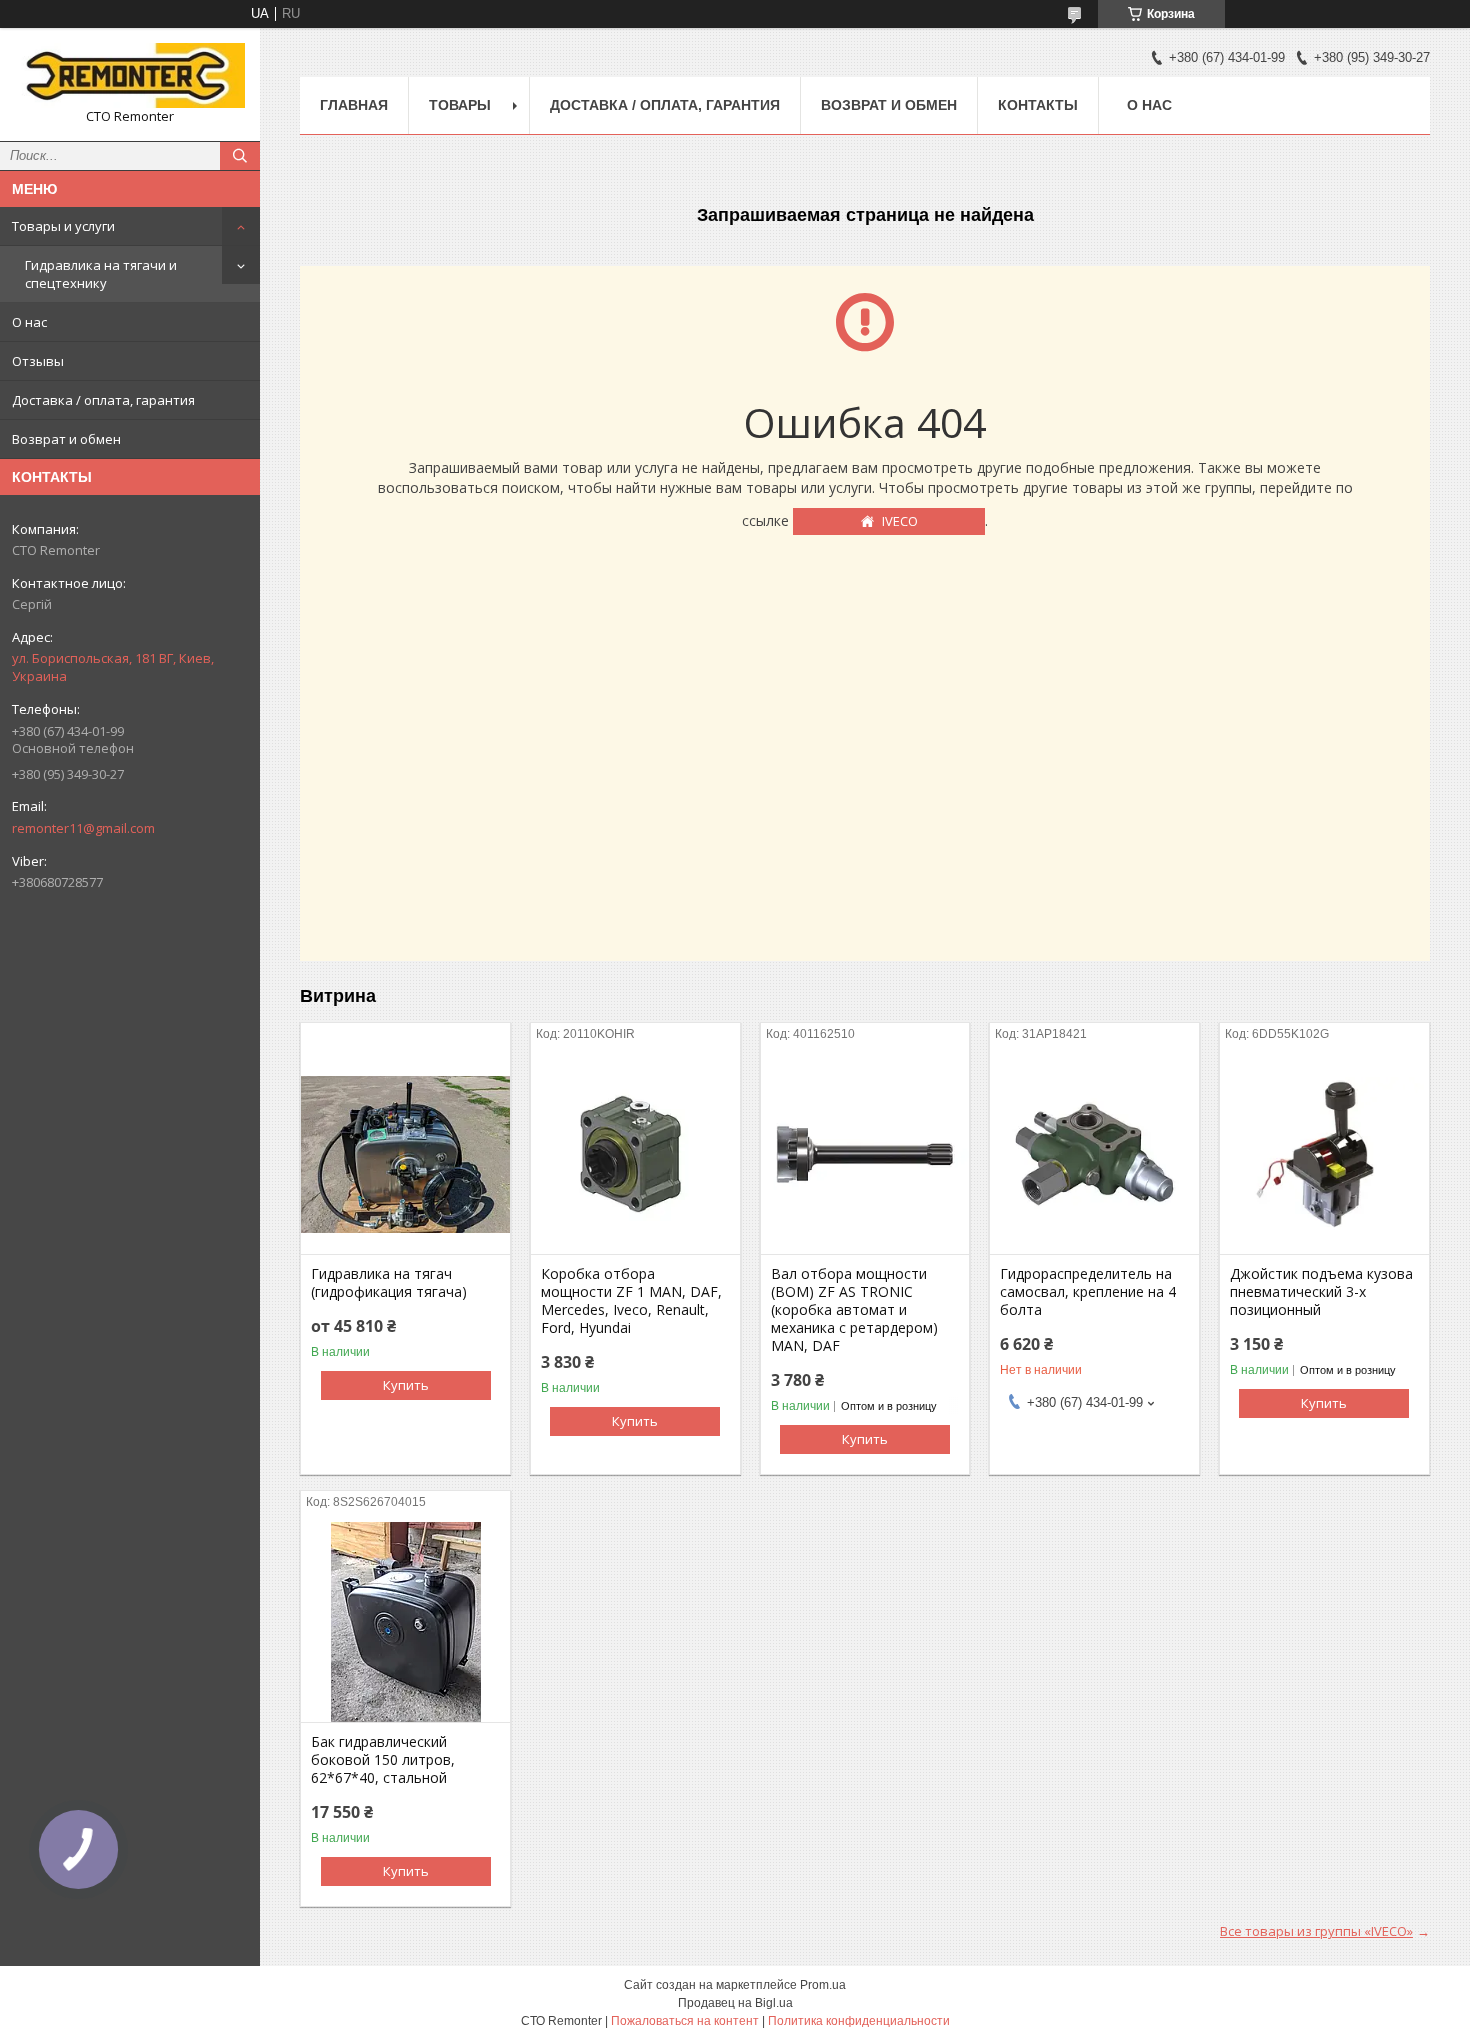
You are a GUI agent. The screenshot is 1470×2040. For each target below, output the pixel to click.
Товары (460, 105)
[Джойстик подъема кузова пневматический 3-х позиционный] (1324, 1154)
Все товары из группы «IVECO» (1316, 1931)
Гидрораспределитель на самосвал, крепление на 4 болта (1088, 1292)
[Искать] (240, 156)
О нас (29, 322)
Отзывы (38, 361)
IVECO (900, 521)
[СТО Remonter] (130, 75)
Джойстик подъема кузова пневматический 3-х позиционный (1321, 1292)
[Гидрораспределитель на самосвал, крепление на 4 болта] (1094, 1154)
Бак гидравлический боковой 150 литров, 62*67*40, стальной (383, 1760)
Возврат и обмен (66, 439)
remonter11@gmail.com (83, 828)
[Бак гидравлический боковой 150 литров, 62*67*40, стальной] (405, 1622)
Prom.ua (823, 1985)
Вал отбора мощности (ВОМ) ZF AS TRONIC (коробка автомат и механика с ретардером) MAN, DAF (854, 1310)
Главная (354, 105)
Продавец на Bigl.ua (735, 2003)
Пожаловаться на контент (685, 2021)
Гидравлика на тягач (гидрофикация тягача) (389, 1283)
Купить (406, 1385)
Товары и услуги (63, 226)
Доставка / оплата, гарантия (103, 400)
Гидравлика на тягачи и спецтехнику (101, 274)
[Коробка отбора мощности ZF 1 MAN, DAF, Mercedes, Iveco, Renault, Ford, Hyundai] (635, 1154)
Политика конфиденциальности (859, 2021)
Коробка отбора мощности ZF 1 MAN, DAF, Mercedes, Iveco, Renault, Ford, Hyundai (631, 1301)
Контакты (1038, 105)
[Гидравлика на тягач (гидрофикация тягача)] (405, 1154)
